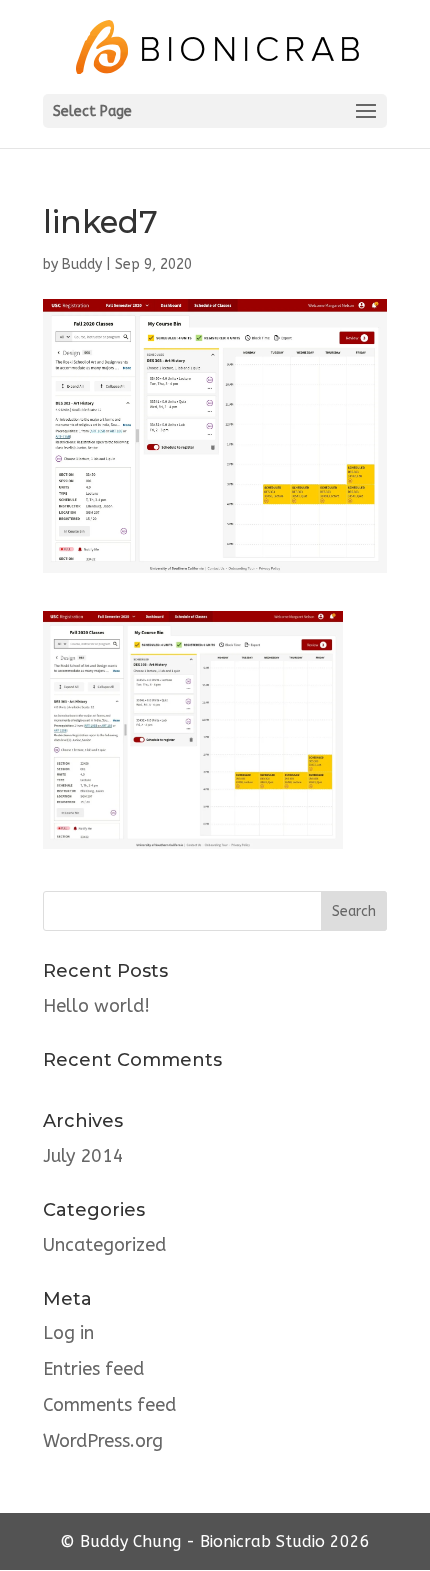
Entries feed (93, 1369)
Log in (68, 1333)
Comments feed (109, 1405)
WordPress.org (103, 1441)
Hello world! (96, 1006)
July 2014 (83, 1156)
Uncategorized (104, 1245)
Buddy (82, 264)
